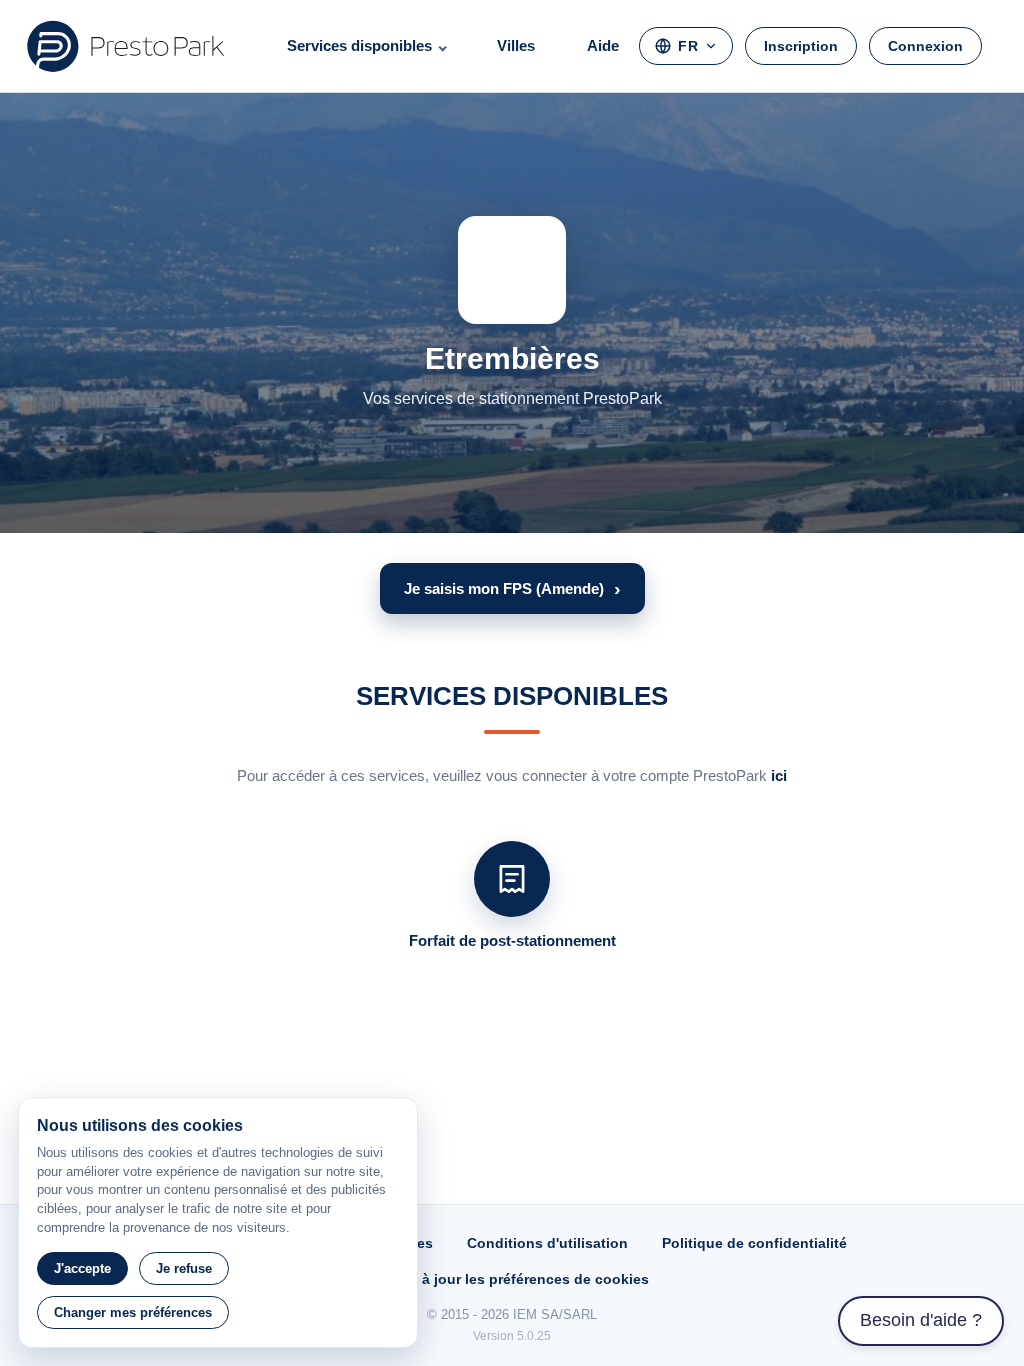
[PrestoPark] (126, 46)
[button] (512, 588)
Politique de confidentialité (754, 1243)
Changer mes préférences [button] (133, 1312)
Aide (603, 45)
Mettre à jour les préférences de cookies (512, 1279)
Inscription (801, 46)
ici (779, 775)
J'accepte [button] (82, 1268)
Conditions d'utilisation (547, 1243)
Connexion (925, 46)
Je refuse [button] (184, 1268)
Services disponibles (359, 45)
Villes (516, 45)
